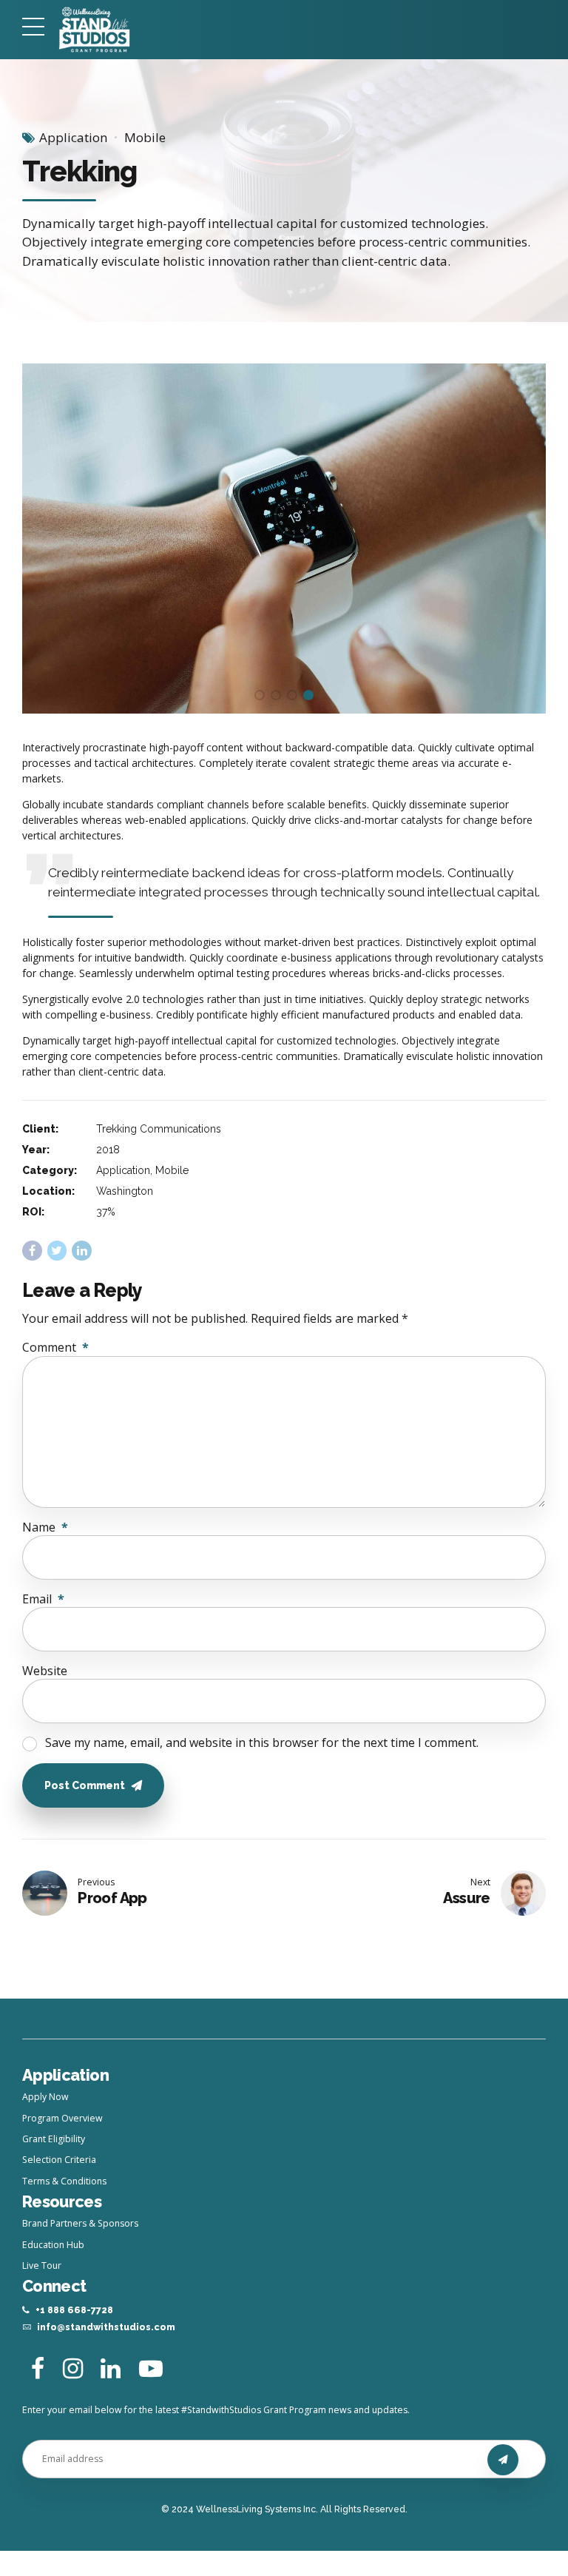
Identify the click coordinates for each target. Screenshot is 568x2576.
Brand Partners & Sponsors (80, 2223)
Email (43, 1599)
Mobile (145, 137)
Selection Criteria (59, 2160)
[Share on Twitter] (57, 1251)
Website (45, 1671)
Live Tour (42, 2265)
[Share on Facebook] (32, 1251)
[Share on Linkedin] (82, 1251)
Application (73, 137)
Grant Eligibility (54, 2139)
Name (45, 1527)
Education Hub (53, 2245)
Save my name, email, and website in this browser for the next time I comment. (262, 1743)
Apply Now (45, 2097)
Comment (55, 1347)
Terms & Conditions (64, 2181)
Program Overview (62, 2118)
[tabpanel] (284, 538)
